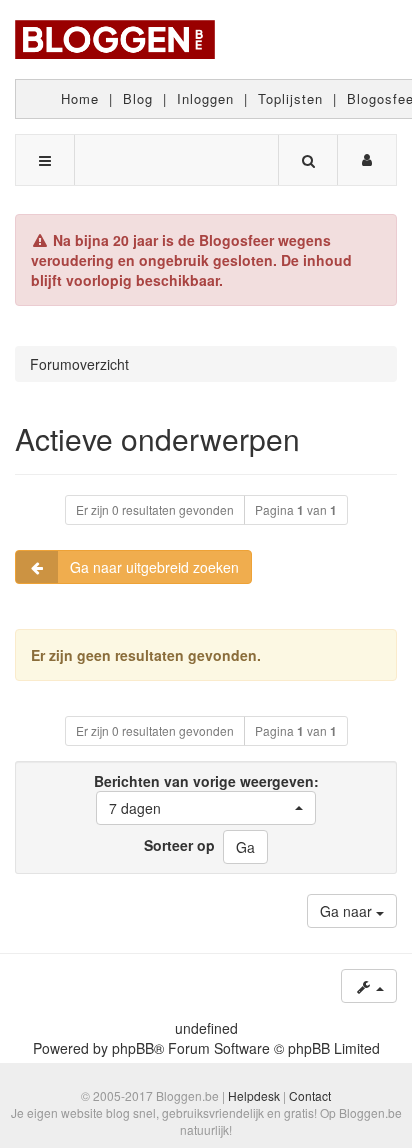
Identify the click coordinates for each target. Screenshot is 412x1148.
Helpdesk (254, 1095)
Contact (310, 1095)
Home (80, 98)
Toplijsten (290, 98)
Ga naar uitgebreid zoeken (154, 567)
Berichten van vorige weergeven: (206, 794)
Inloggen (205, 98)
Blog (138, 98)
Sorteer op (179, 845)
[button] (206, 808)
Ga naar (348, 911)
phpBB (133, 1048)
